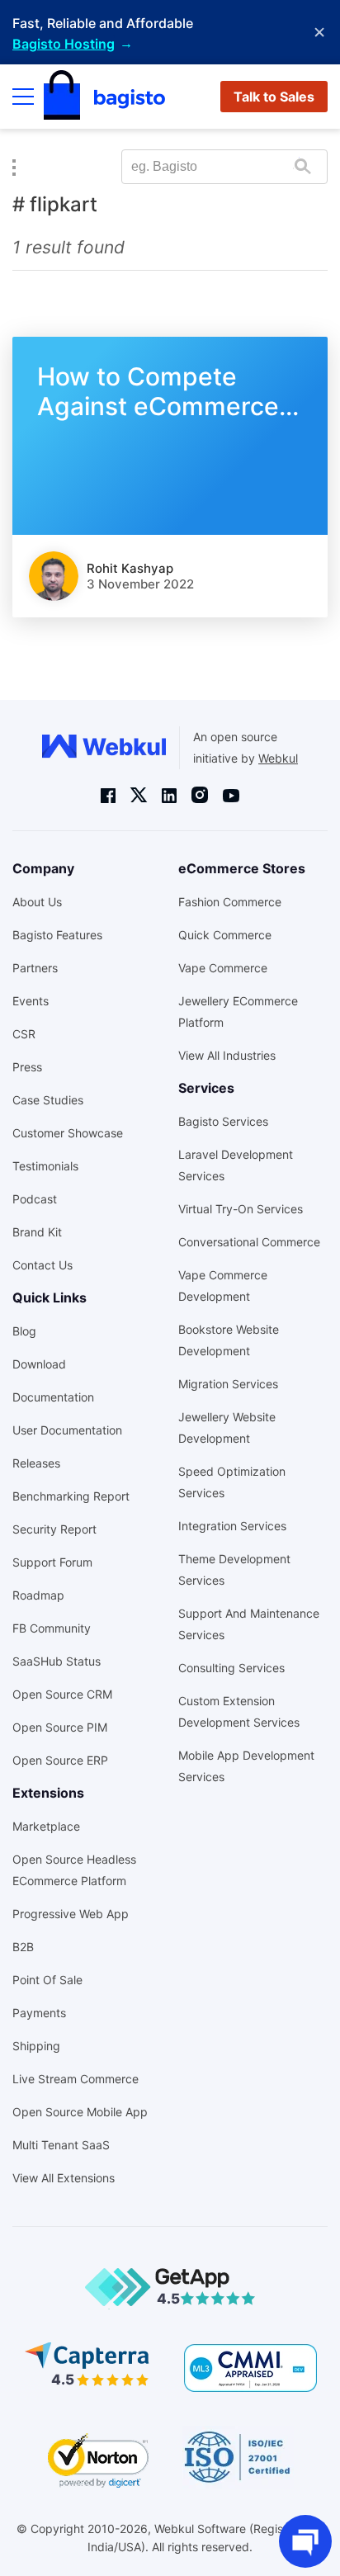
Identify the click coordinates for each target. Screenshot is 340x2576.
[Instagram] (200, 795)
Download (39, 1364)
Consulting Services (231, 1668)
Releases (36, 1463)
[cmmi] (250, 2368)
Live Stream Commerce (76, 2079)
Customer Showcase (68, 1133)
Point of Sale (47, 1980)
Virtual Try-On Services (241, 1209)
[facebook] (108, 795)
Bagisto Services (223, 1121)
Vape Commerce (223, 968)
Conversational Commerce (249, 1242)
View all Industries (227, 1055)
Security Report (54, 1529)
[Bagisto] (104, 97)
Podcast (35, 1199)
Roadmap (38, 1595)
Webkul (278, 758)
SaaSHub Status (57, 1661)
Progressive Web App (71, 1914)
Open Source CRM (62, 1694)
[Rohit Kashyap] (54, 576)
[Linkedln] (169, 795)
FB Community (52, 1628)
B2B (23, 1947)
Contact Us (42, 1265)
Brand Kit (37, 1232)
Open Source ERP (60, 1760)
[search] (302, 166)
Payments (39, 2013)
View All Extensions (64, 2178)
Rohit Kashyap (130, 568)
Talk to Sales (274, 97)
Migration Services (228, 1384)
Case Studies (48, 1100)
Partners (35, 968)
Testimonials (45, 1166)
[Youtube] (231, 795)
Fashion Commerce (230, 902)
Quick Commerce (225, 935)
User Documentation (67, 1430)
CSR (24, 1034)
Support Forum (52, 1562)
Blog (24, 1331)
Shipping (36, 2046)
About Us (37, 902)
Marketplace (46, 1826)
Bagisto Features (57, 935)
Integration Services (232, 1526)
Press (27, 1067)
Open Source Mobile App (80, 2112)
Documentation (53, 1397)
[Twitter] (139, 795)
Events (31, 1001)
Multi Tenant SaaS (61, 2145)
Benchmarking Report (71, 1496)
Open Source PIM (60, 1727)
